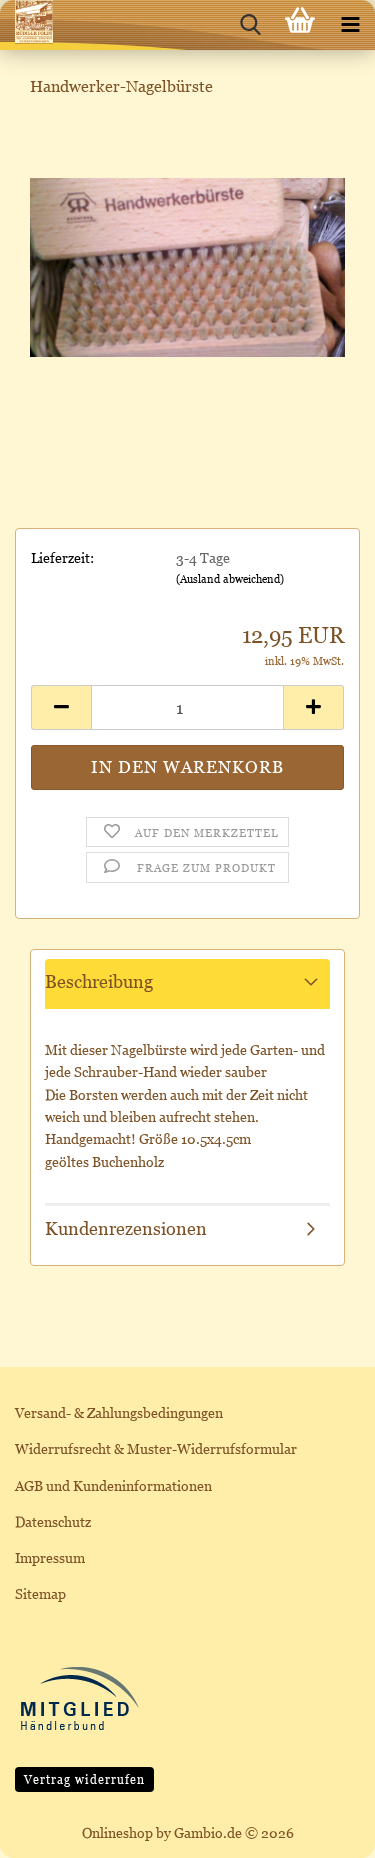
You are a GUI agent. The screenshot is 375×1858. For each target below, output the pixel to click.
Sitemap (40, 1593)
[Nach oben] (320, 1828)
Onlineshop (117, 1832)
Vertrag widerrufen (84, 1779)
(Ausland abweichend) (230, 579)
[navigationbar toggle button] (350, 25)
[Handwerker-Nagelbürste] (187, 265)
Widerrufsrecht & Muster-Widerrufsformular (156, 1448)
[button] (61, 707)
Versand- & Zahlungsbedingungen (119, 1412)
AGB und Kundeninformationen (113, 1485)
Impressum (50, 1557)
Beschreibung (99, 981)
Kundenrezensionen (126, 1228)
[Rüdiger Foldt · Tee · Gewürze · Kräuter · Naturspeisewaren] (26, 25)
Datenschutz (53, 1521)
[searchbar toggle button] (250, 25)
